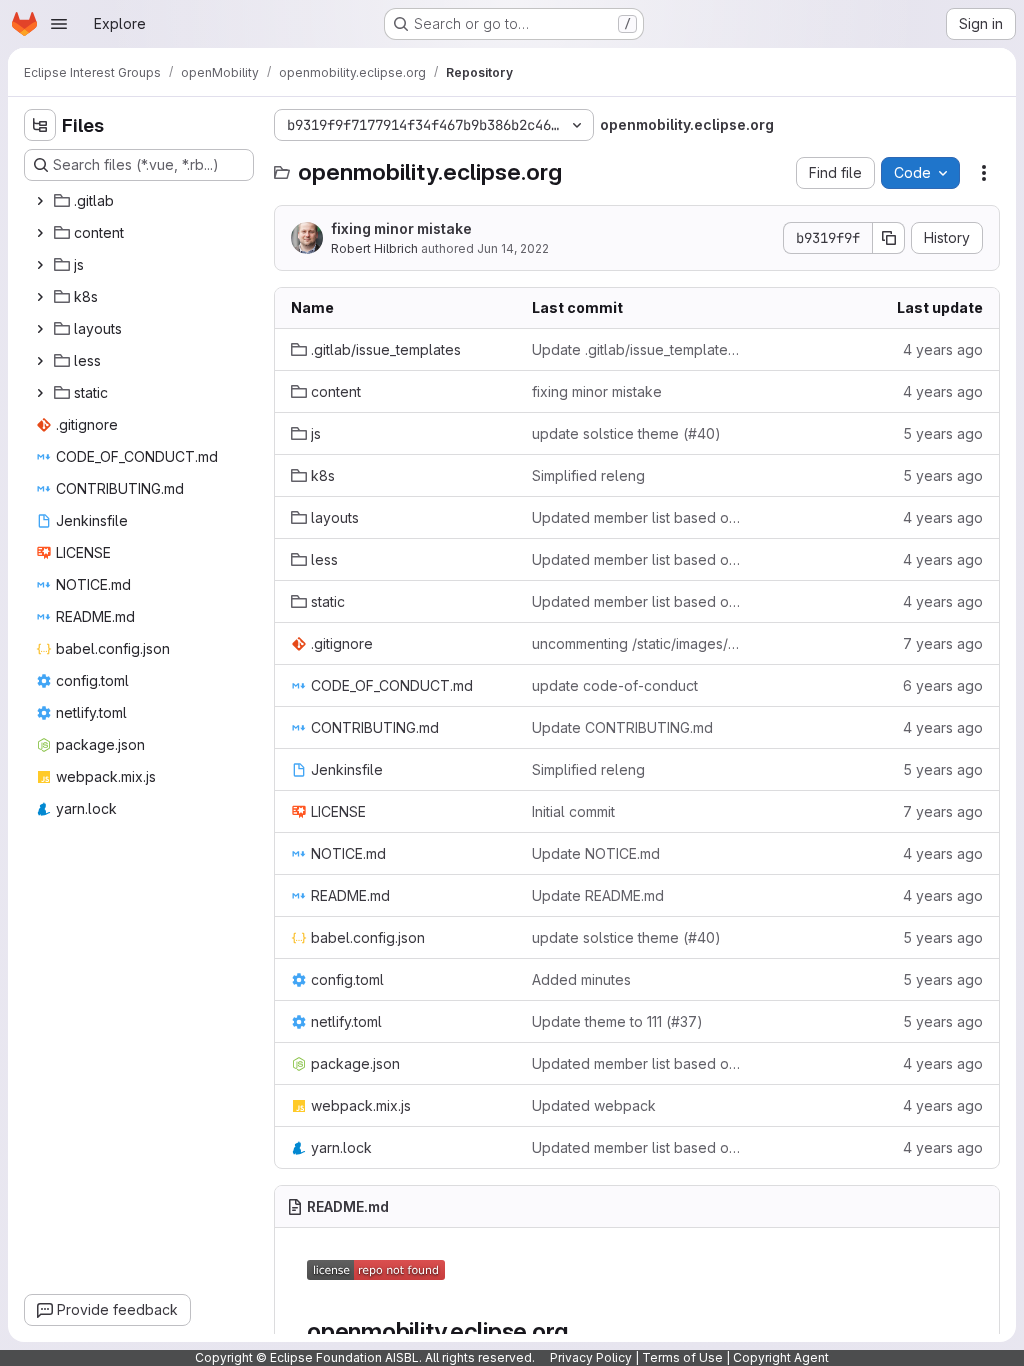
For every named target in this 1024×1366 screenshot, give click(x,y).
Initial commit (573, 811)
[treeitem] (141, 201)
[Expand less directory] (40, 361)
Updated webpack (594, 1105)
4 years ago (943, 349)
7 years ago (943, 643)
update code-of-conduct (615, 685)
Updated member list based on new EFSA (636, 517)
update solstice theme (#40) (626, 433)
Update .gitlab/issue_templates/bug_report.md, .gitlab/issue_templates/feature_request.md (636, 349)
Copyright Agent (781, 1357)
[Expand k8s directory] (40, 297)
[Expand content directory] (40, 233)
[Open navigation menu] (59, 24)
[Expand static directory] (40, 393)
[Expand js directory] (40, 265)
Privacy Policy (591, 1357)
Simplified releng (588, 475)
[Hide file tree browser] (40, 125)
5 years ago (943, 433)
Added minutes (581, 979)
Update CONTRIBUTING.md (622, 727)
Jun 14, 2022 (513, 248)
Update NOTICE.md (596, 853)
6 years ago (943, 685)
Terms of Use (682, 1357)
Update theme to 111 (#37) (617, 1021)
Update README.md (598, 895)
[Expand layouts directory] (40, 329)
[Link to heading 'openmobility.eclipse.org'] (581, 1331)
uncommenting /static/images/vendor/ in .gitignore (636, 643)
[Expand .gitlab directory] (40, 201)
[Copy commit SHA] (889, 238)
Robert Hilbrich (374, 248)
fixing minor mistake (401, 228)
